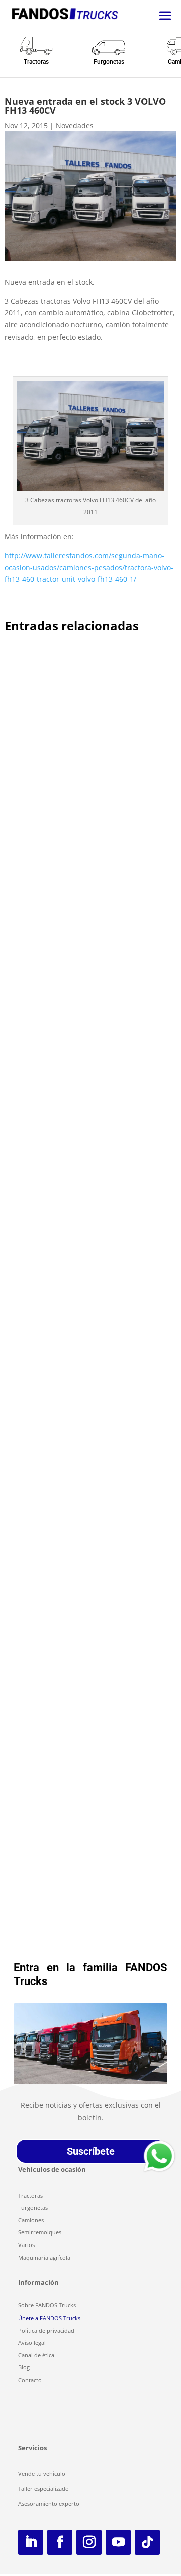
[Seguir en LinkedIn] (31, 2542)
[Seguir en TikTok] (147, 2542)
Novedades (75, 126)
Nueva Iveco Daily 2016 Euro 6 (71, 1275)
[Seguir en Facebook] (60, 2542)
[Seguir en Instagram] (89, 2542)
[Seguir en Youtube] (118, 2542)
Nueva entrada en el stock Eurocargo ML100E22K (85, 773)
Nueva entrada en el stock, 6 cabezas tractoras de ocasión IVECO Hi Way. (84, 1014)
